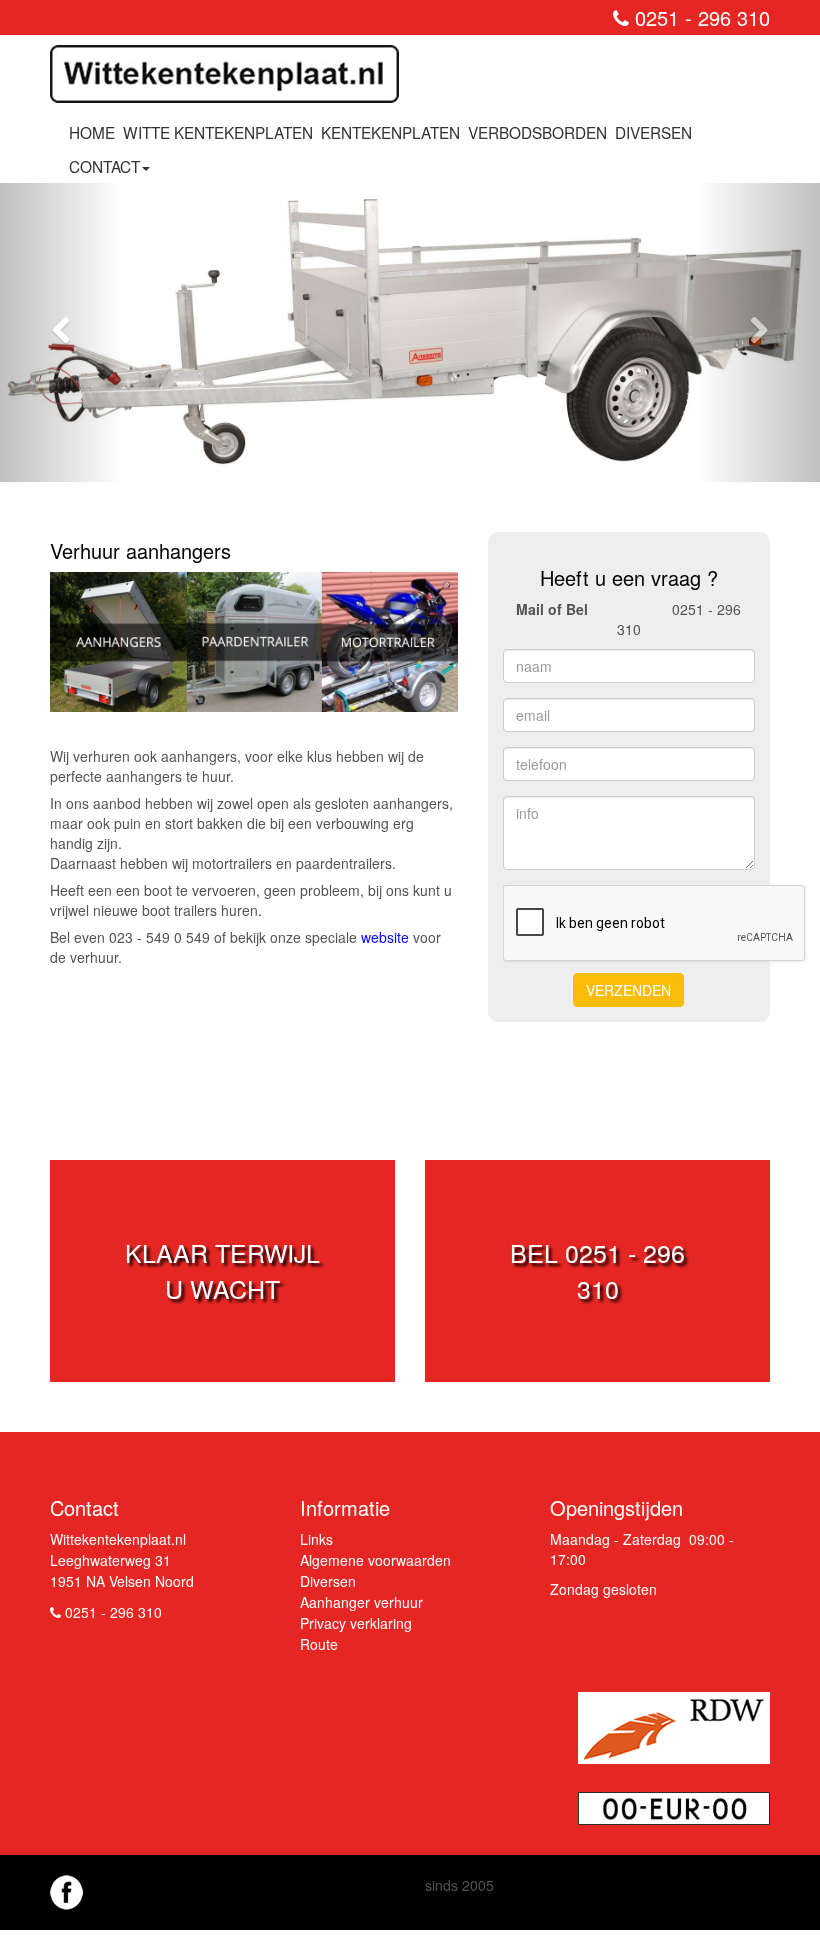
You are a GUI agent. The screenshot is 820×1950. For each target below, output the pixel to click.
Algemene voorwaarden (375, 1560)
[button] (61, 332)
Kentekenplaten (390, 132)
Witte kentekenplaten (218, 132)
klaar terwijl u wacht (222, 1270)
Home (92, 132)
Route (319, 1644)
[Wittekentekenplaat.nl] (232, 80)
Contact (104, 166)
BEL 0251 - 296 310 (597, 1270)
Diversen (653, 132)
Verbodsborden (537, 132)
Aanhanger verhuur (361, 1602)
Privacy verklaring (356, 1623)
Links (316, 1539)
